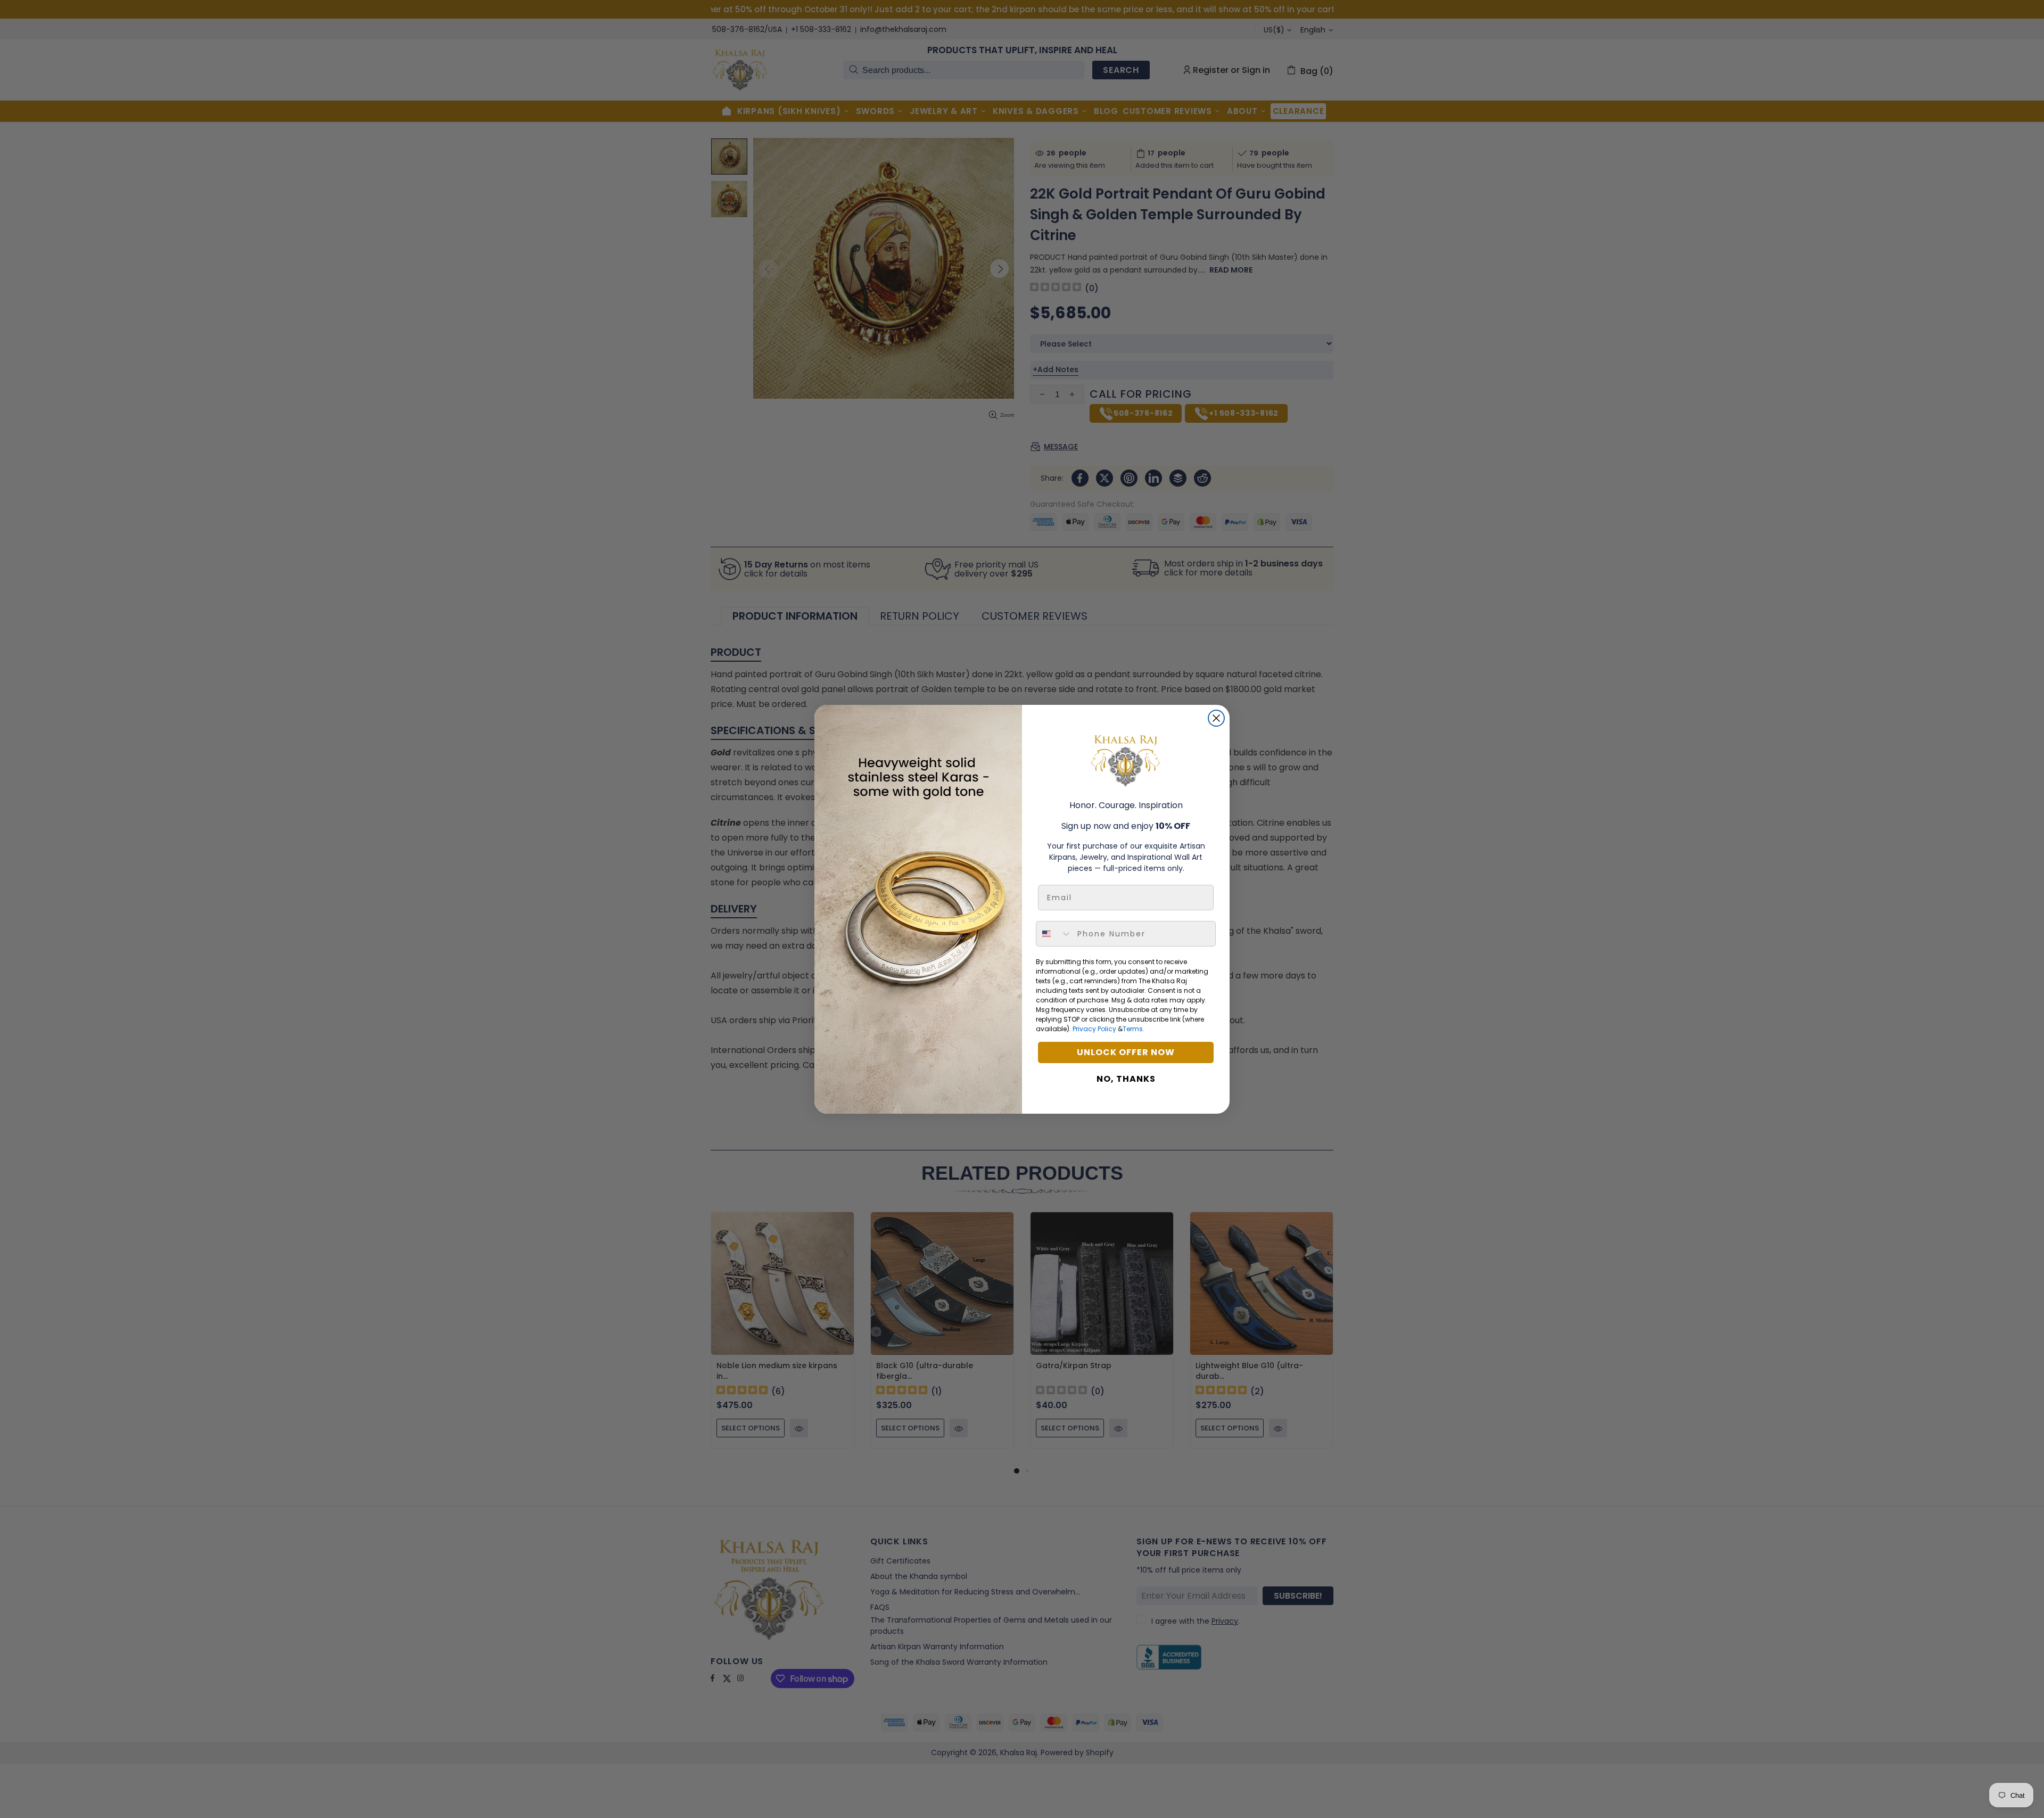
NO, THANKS (1126, 1079)
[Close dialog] (1216, 718)
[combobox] (1054, 934)
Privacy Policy (1094, 1029)
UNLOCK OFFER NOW (1126, 1052)
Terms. (1134, 1029)
